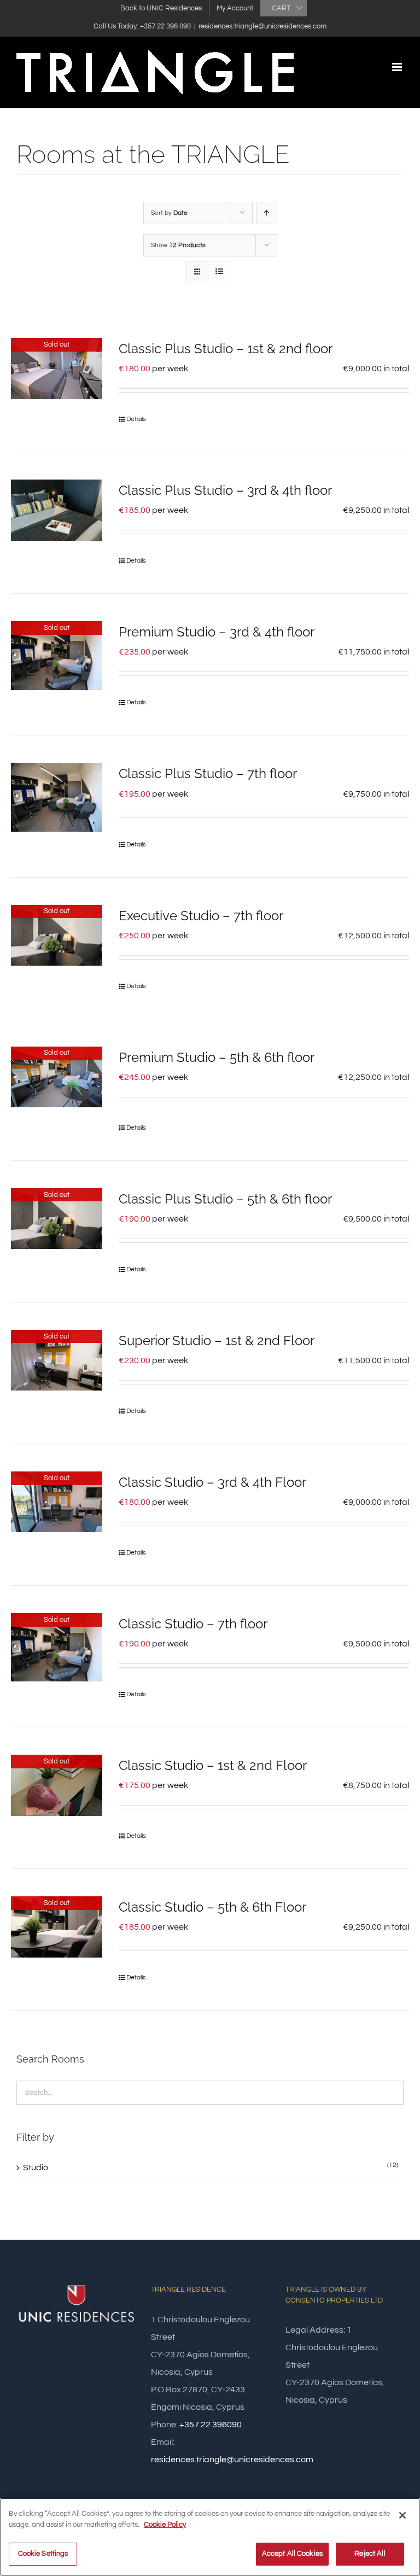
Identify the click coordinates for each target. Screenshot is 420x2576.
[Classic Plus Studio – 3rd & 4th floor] (57, 510)
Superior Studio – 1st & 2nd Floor (217, 1340)
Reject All (370, 2554)
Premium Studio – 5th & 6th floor (217, 1057)
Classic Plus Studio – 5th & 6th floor (225, 1199)
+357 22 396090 (211, 2425)
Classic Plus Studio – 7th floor (208, 773)
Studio (36, 2168)
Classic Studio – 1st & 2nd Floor (213, 1765)
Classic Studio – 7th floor (193, 1624)
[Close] (402, 2515)
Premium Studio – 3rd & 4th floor (217, 632)
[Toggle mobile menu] (398, 67)
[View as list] (219, 272)
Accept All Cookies (292, 2554)
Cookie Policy (165, 2525)
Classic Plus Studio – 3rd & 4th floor (225, 490)
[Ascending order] (267, 213)
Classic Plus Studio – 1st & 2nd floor (226, 349)
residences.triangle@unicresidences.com (262, 26)
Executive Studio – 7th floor (201, 916)
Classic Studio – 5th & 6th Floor (212, 1907)
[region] (210, 2537)
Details (136, 419)
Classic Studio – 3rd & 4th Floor (212, 1482)
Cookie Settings (43, 2554)
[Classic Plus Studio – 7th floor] (57, 797)
